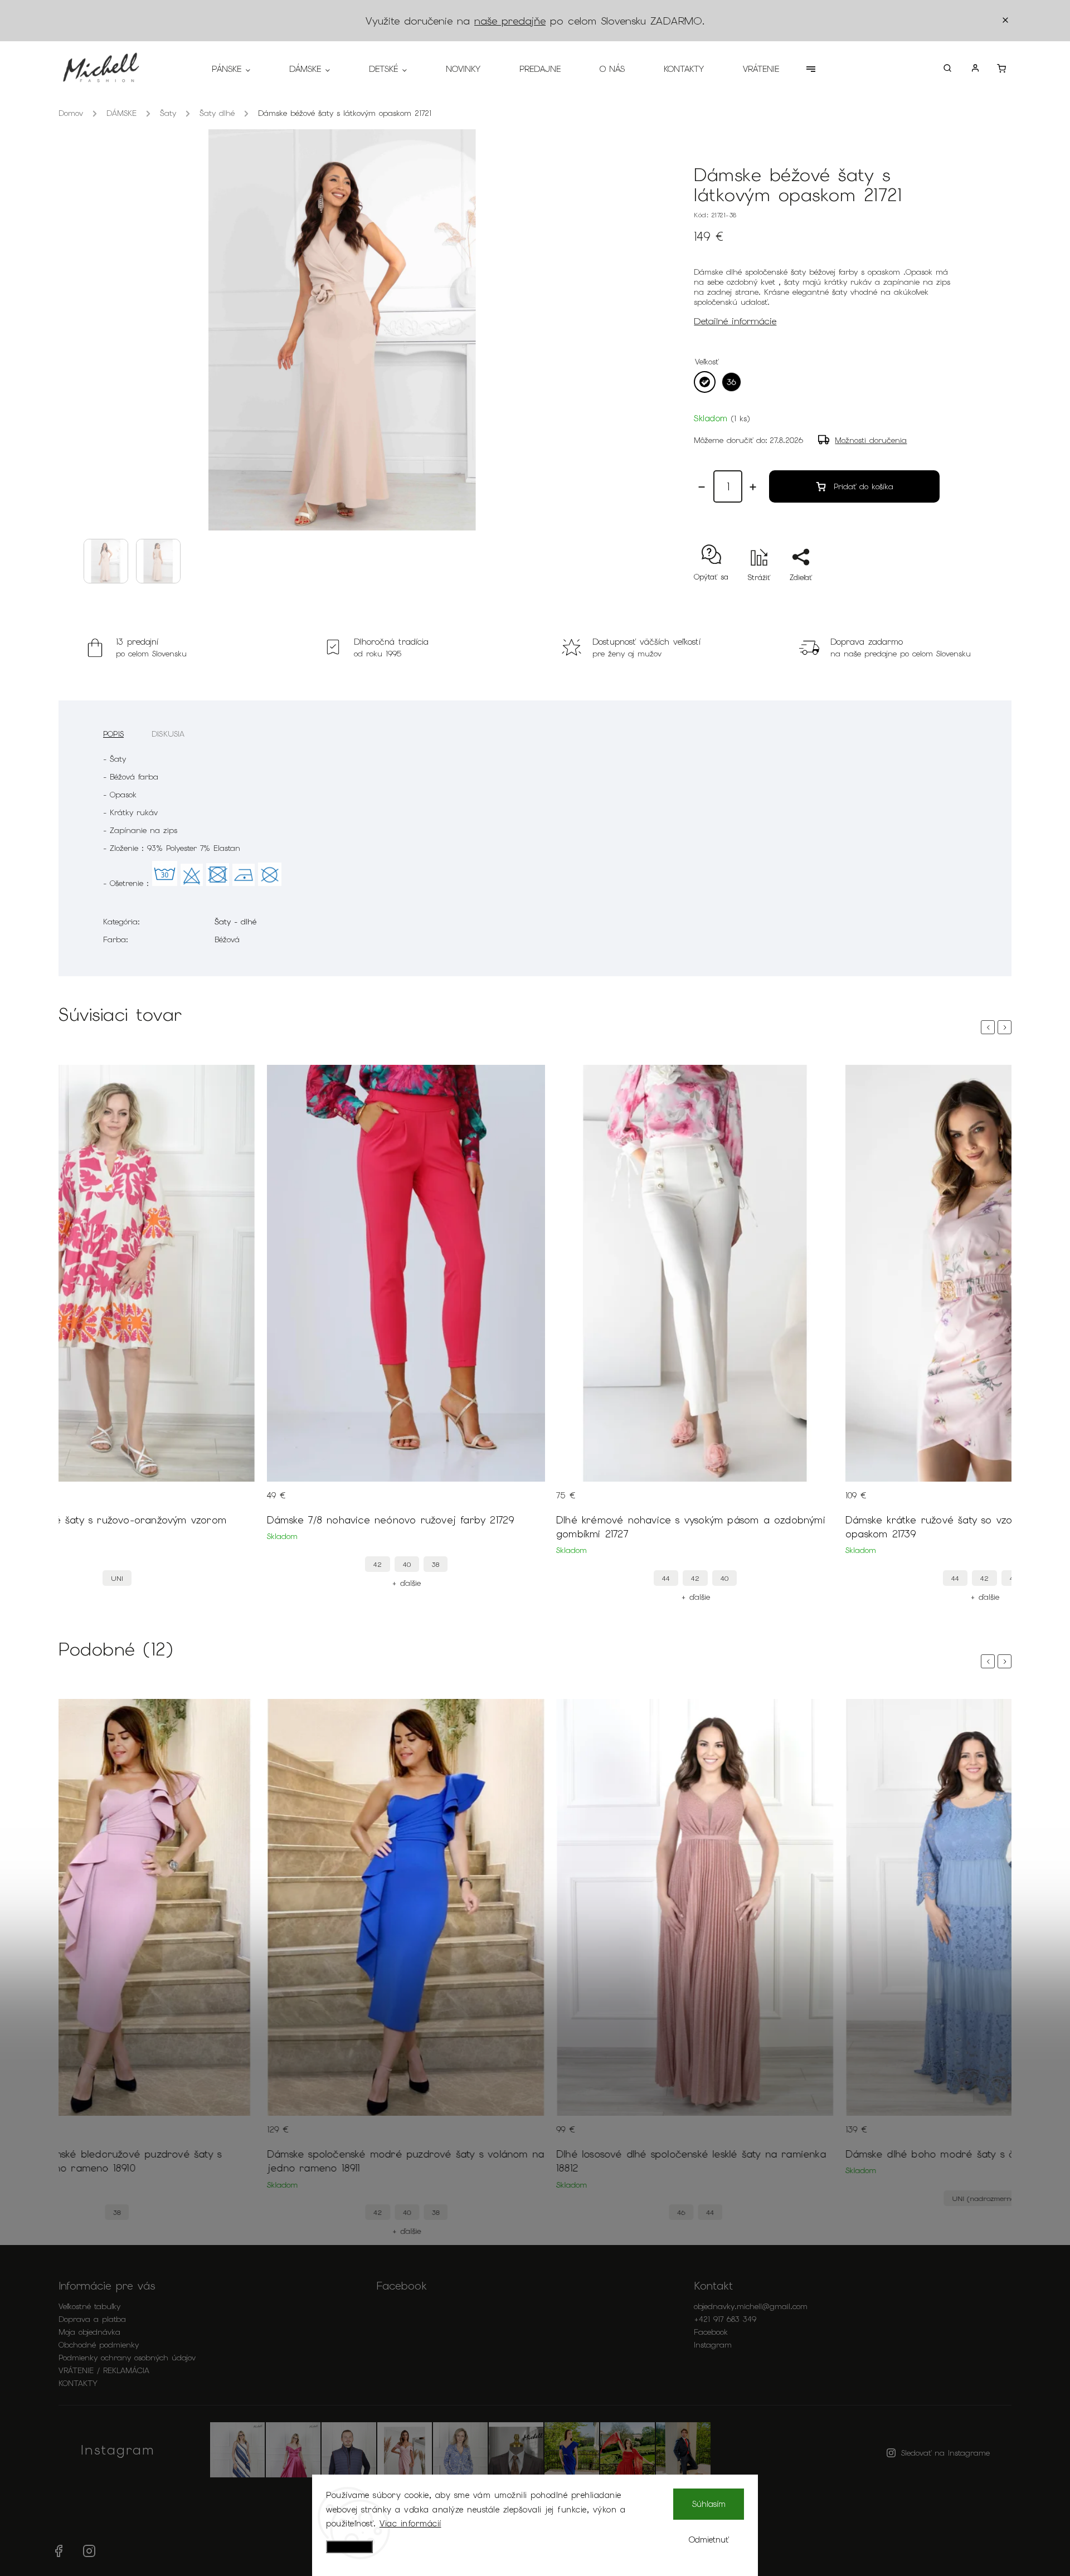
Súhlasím (709, 2504)
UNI (117, 1578)
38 (436, 1564)
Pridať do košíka (864, 486)
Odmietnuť (709, 2540)
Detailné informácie (735, 321)
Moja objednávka (89, 2332)
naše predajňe (510, 21)
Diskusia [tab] (168, 734)
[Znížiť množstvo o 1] (702, 487)
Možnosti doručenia (871, 440)
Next (1006, 1027)
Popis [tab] (113, 734)
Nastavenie (349, 2547)
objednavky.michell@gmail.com (751, 2306)
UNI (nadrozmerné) (984, 2198)
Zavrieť (917, 597)
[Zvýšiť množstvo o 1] (753, 487)
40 (407, 1564)
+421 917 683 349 (725, 2319)
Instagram (713, 2345)
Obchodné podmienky (99, 2345)
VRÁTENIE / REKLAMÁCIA (104, 2370)
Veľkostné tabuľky (89, 2306)
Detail (236, 1502)
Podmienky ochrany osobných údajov (127, 2358)
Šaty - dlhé (235, 922)
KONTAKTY (78, 2383)
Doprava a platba (92, 2319)
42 (378, 1564)
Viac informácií (410, 2524)
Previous (990, 1027)
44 (666, 1578)
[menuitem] (241, 69)
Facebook (711, 2332)
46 (681, 2212)
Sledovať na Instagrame (945, 2453)
